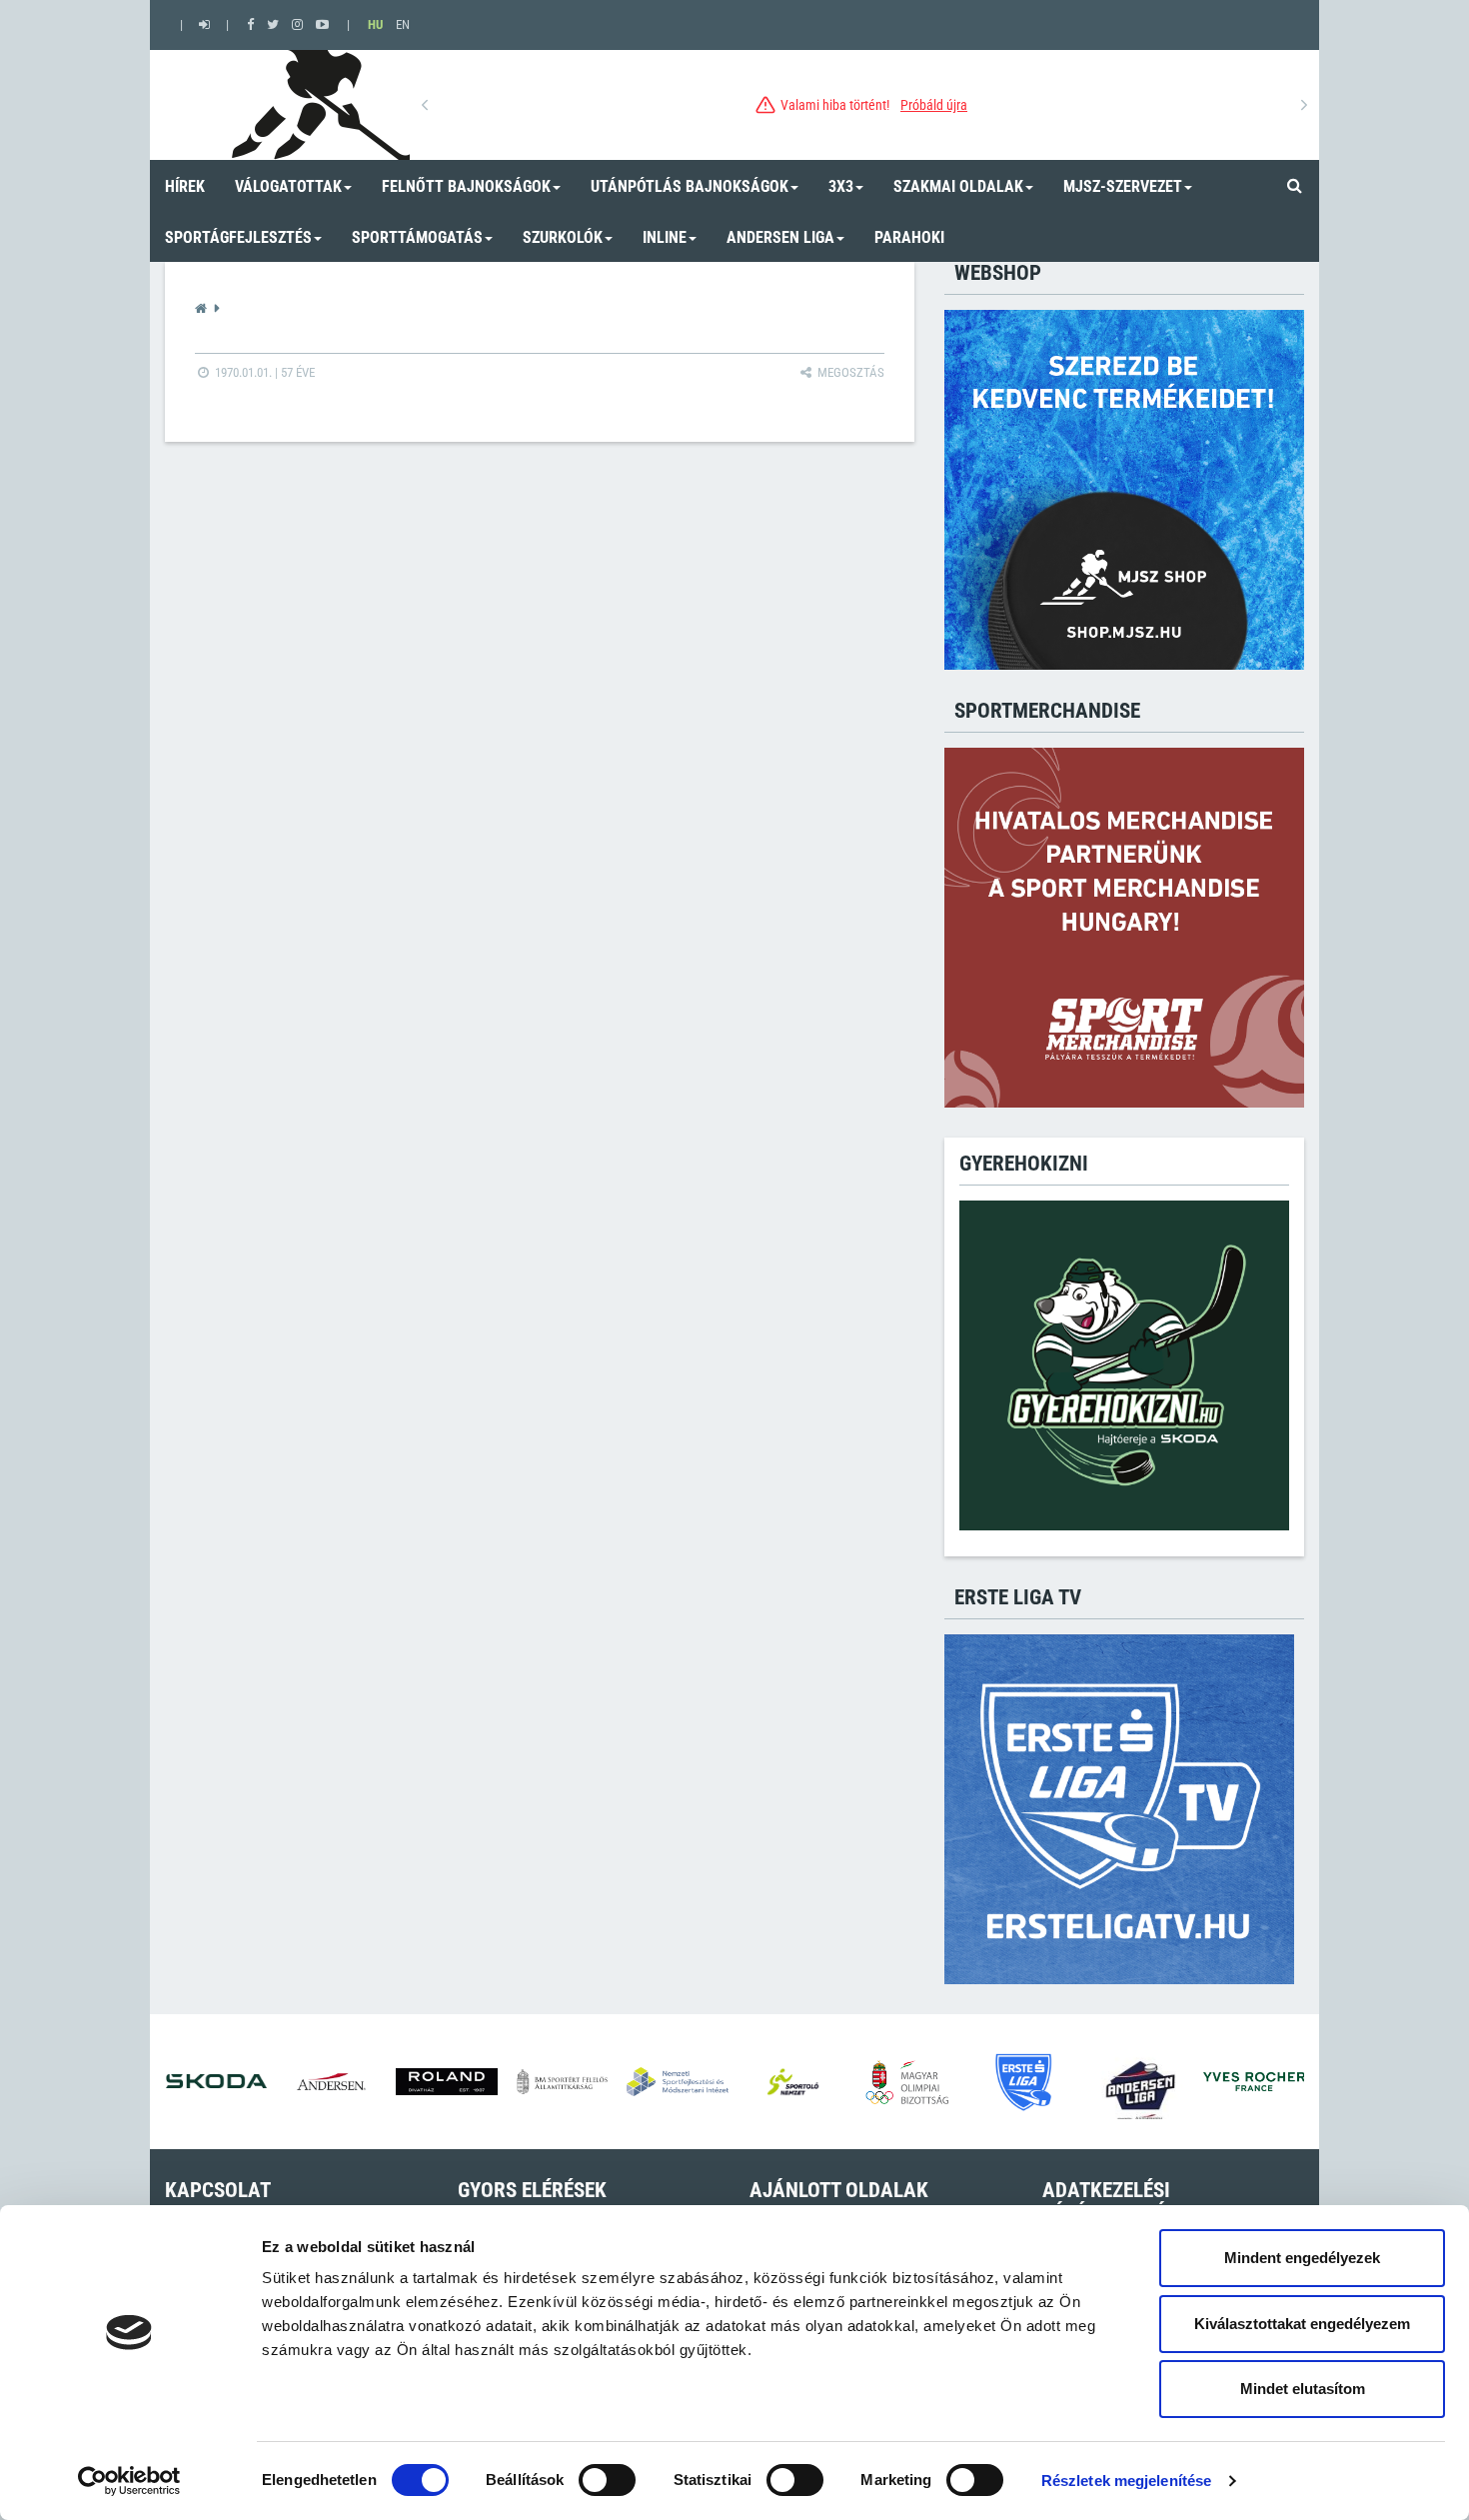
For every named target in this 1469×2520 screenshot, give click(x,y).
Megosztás (849, 372)
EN (403, 24)
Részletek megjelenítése (1126, 2481)
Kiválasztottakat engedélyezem (1302, 2324)
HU (375, 24)
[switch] (607, 2480)
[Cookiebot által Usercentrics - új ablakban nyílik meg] (129, 2481)
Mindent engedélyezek (1302, 2258)
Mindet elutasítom (1303, 2389)
